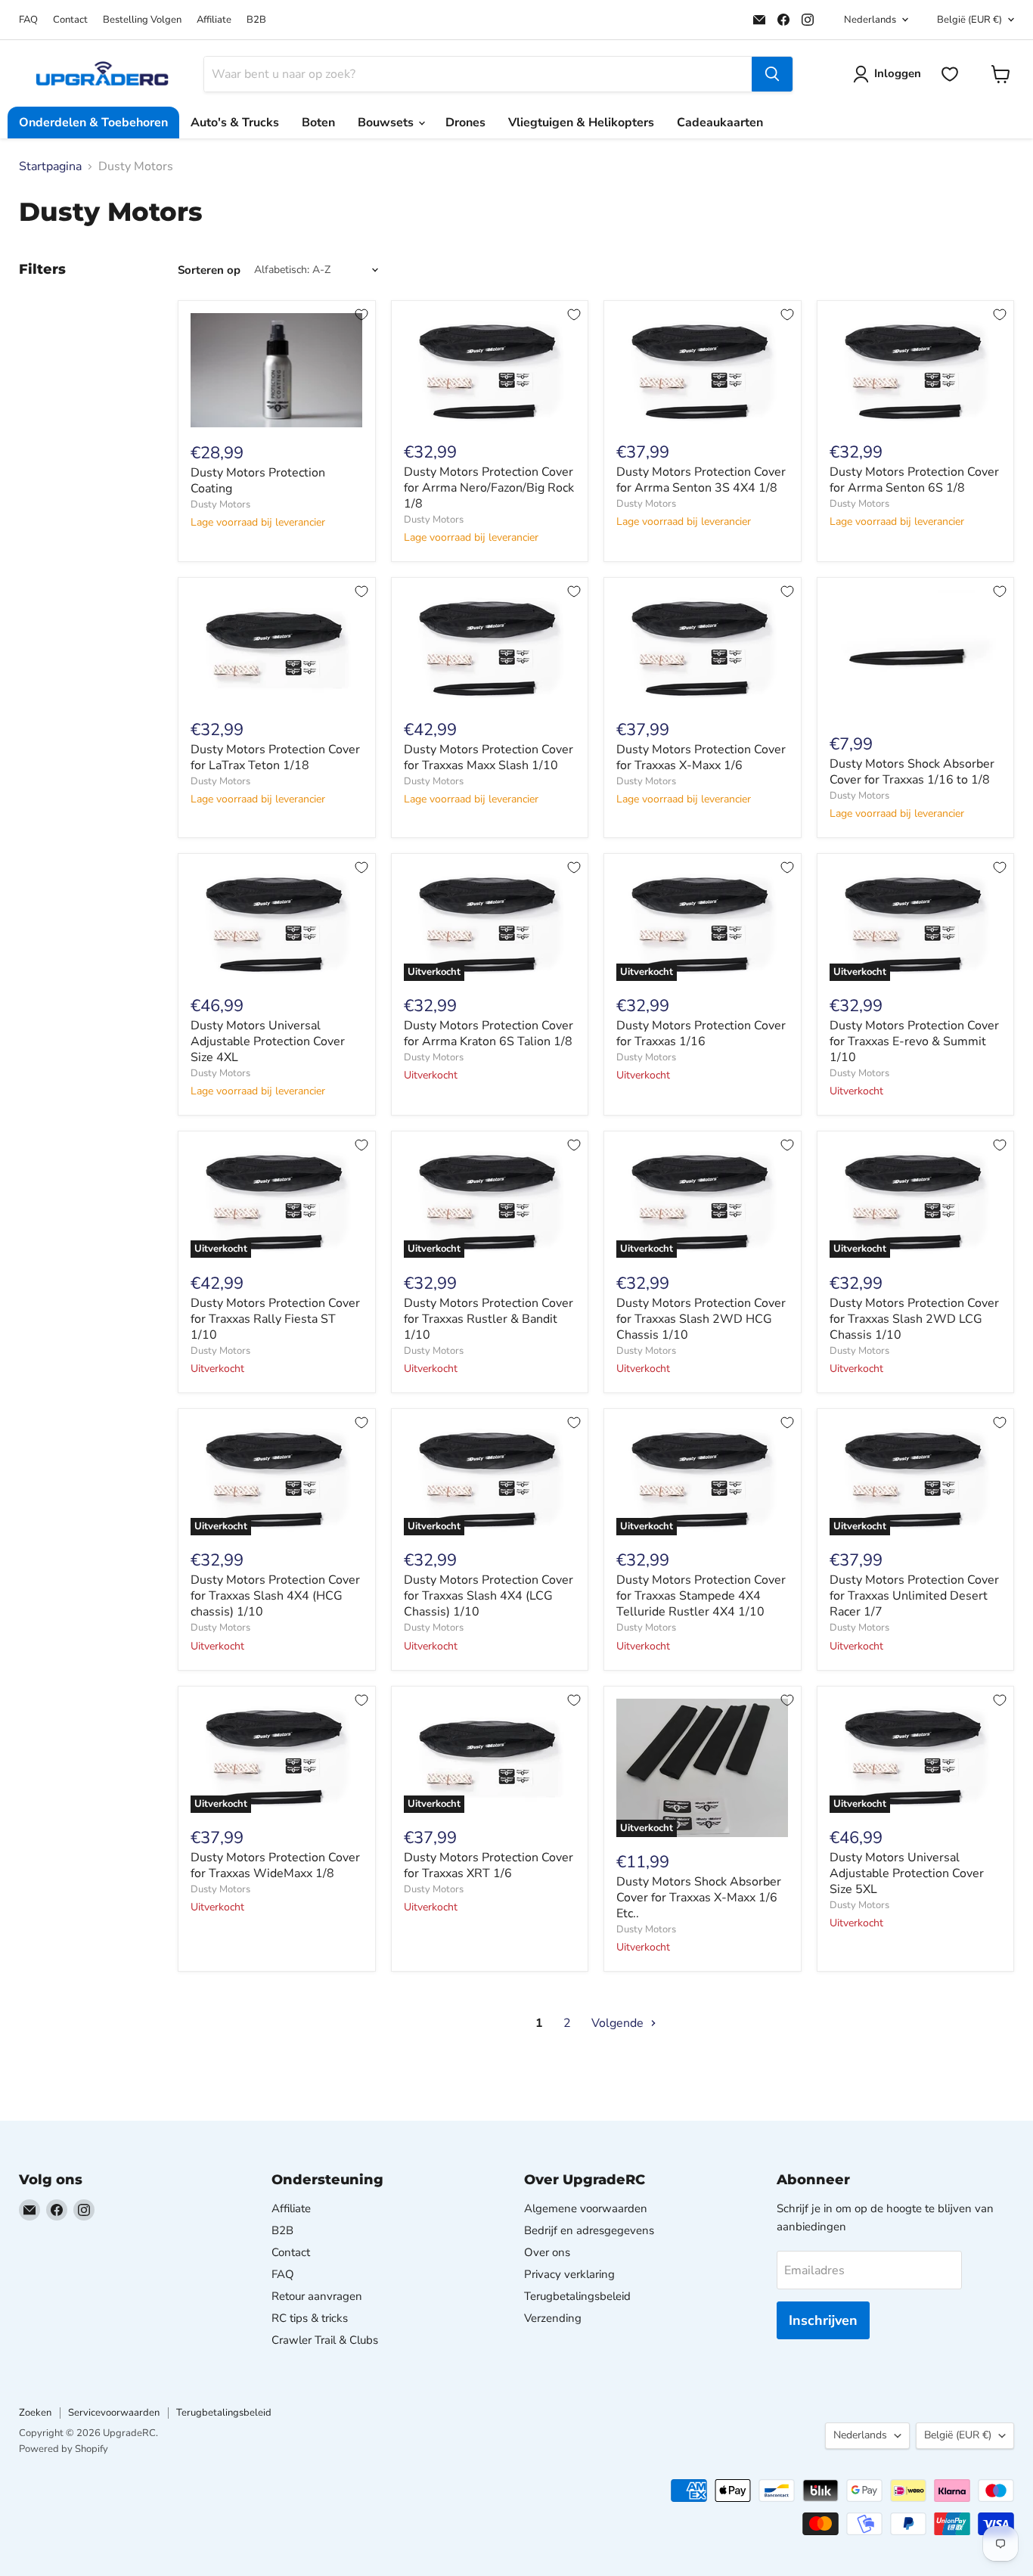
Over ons (547, 2252)
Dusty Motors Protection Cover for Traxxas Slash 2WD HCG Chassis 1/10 (701, 1319)
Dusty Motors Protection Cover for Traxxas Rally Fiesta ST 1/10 (275, 1319)
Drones (465, 123)
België (969, 20)
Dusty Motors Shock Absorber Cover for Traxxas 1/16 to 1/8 (912, 772)
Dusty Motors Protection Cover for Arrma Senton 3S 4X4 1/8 (701, 480)
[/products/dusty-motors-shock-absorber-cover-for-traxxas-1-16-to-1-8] (916, 655)
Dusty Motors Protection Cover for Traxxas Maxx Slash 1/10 (489, 757)
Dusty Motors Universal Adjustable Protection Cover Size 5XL (907, 1873)
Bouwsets (387, 123)
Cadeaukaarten (720, 123)
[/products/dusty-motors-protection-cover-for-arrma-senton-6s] (916, 370)
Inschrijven (823, 2320)
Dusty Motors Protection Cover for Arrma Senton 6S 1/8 (914, 480)
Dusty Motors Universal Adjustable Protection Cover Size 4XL (268, 1041)
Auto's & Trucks (235, 123)
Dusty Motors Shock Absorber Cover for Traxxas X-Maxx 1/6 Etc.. (699, 1898)
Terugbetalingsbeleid (577, 2296)
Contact (70, 20)
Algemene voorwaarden (586, 2208)
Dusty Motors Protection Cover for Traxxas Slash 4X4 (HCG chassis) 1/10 (275, 1596)
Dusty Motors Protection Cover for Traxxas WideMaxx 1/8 (275, 1865)
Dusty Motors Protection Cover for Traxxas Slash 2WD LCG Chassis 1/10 (914, 1319)
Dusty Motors (220, 504)
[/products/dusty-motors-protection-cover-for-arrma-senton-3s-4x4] (703, 370)
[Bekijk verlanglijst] (950, 74)
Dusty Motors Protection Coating (258, 481)
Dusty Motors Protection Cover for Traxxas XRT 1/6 (489, 1865)
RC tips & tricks (310, 2318)
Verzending (553, 2318)
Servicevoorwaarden (114, 2413)
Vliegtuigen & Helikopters (581, 123)
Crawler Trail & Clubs (325, 2340)
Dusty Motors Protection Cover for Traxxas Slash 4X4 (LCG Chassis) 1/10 (489, 1596)
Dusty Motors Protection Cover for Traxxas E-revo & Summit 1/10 (914, 1041)
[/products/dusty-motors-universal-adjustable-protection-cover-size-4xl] (277, 923)
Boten (318, 123)
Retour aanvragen (317, 2296)
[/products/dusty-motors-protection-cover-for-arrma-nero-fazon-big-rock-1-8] (490, 370)
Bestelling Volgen (142, 20)
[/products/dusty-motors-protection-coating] (277, 371)
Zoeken (35, 2413)
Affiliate (214, 20)
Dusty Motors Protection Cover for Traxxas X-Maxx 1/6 (701, 757)
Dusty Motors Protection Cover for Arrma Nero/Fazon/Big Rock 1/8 (489, 488)
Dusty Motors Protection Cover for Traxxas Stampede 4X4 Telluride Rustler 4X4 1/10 (701, 1596)
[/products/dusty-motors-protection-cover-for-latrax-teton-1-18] (277, 647)
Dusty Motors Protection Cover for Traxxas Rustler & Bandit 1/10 (489, 1319)
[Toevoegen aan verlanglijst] (361, 315)
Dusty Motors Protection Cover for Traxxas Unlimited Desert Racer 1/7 (914, 1596)
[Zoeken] (772, 74)
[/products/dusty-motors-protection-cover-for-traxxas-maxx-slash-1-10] (490, 647)
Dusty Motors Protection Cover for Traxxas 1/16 (701, 1034)
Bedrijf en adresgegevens (589, 2230)
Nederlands (870, 20)
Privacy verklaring (569, 2274)
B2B (256, 20)
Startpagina (50, 166)
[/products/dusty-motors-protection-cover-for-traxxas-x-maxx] (703, 647)
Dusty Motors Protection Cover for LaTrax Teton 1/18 (275, 757)
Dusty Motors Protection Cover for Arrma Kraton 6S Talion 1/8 (489, 1034)
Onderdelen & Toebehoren (93, 123)
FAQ (28, 20)
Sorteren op (209, 270)
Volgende (619, 2023)
